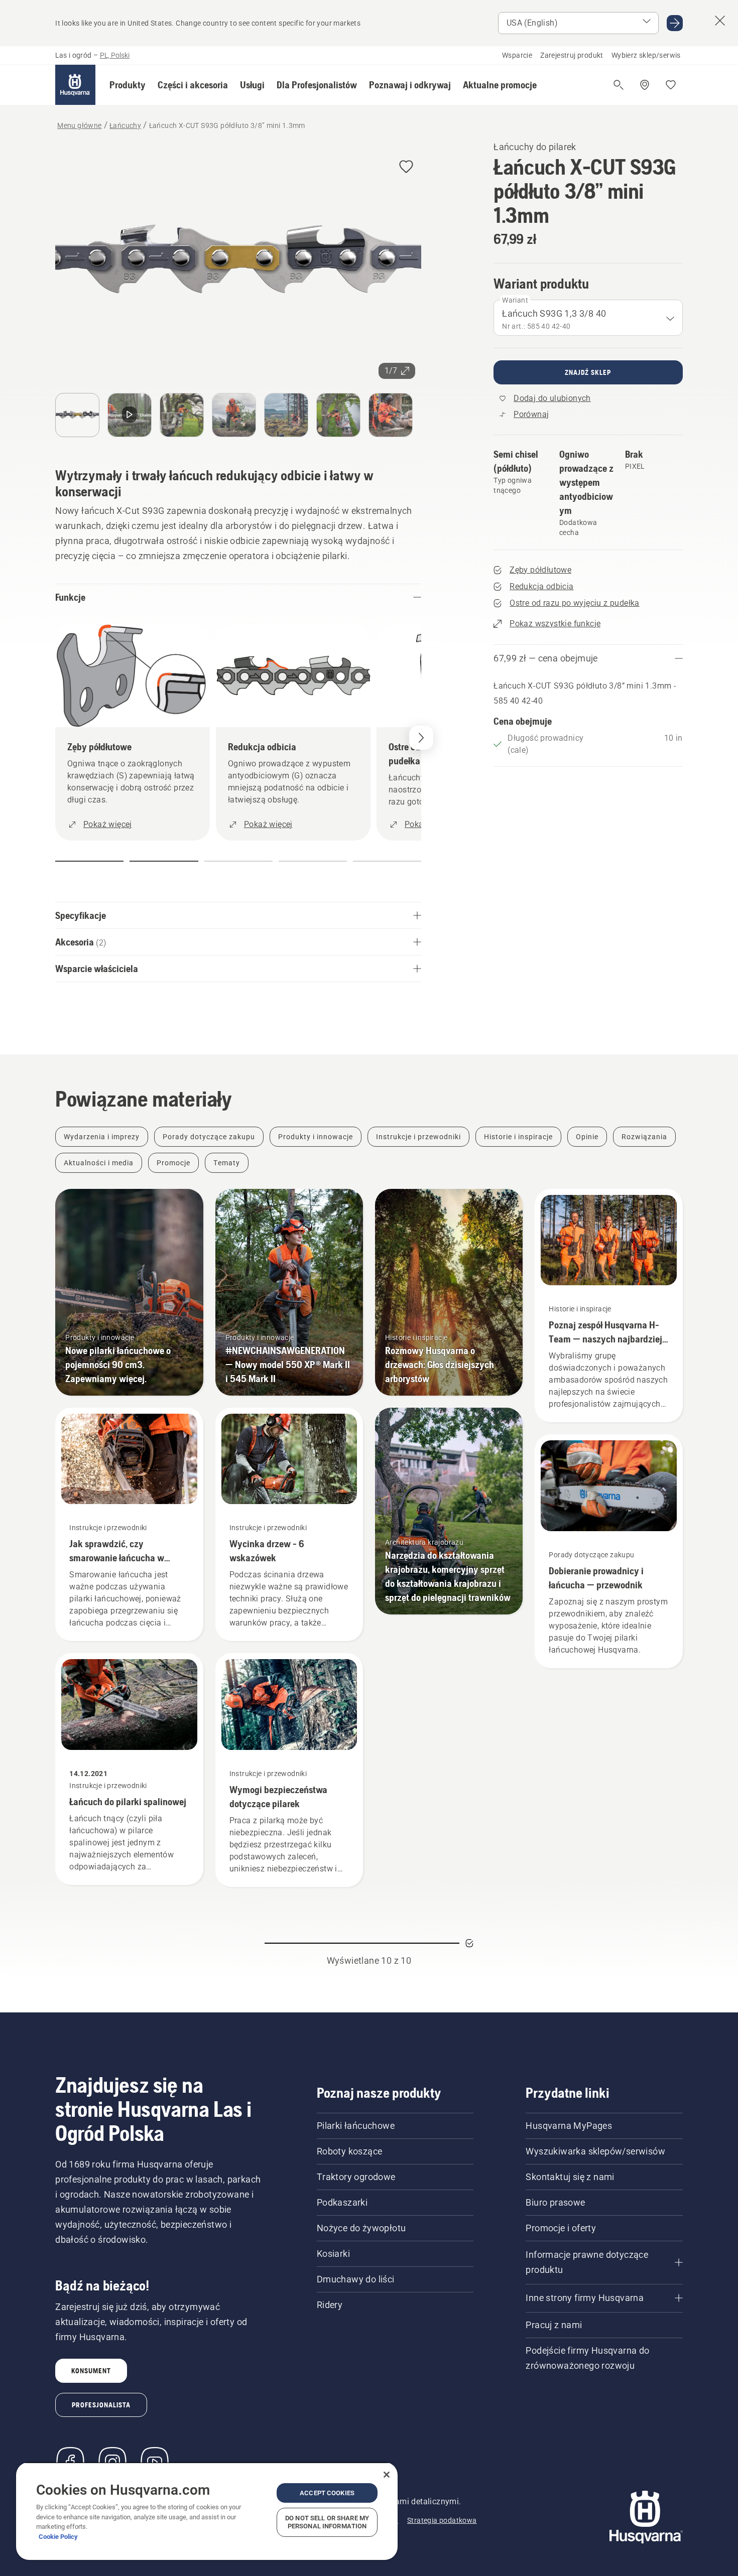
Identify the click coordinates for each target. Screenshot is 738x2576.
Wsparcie (517, 55)
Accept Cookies (327, 2493)
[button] (128, 85)
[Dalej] (421, 738)
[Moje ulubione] (671, 85)
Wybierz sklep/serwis (646, 55)
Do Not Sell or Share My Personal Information (327, 2522)
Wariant (515, 300)
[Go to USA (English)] (675, 23)
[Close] (387, 2475)
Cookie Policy (58, 2537)
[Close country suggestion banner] (720, 21)
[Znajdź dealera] (645, 85)
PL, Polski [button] (115, 55)
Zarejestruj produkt (572, 55)
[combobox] (588, 318)
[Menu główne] (75, 85)
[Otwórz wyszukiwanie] (619, 85)
